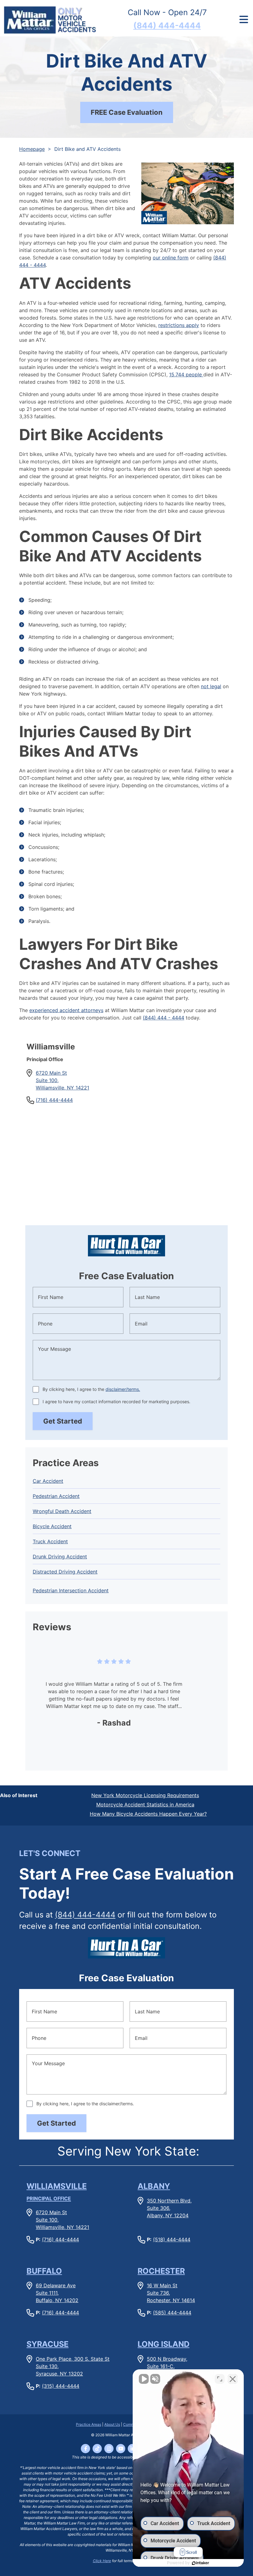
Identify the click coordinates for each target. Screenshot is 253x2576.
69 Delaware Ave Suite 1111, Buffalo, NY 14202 (57, 2293)
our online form (171, 258)
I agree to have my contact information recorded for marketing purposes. (116, 1402)
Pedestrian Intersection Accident (71, 1590)
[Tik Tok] (97, 2449)
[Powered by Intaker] (201, 2563)
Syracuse (48, 2344)
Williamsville (57, 2192)
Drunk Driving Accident (60, 1557)
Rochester (161, 2271)
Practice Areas (89, 2424)
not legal (211, 686)
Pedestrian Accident (56, 1496)
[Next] (212, 1699)
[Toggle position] (220, 2379)
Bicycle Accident (52, 1526)
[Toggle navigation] (244, 20)
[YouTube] (121, 2449)
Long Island (164, 2344)
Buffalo (44, 2271)
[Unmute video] (144, 2379)
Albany (154, 2186)
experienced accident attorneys (66, 1010)
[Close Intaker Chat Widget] (233, 2379)
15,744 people (186, 374)
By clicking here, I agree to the (91, 1389)
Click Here (102, 2561)
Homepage (32, 149)
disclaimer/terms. (123, 1389)
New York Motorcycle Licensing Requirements (145, 1795)
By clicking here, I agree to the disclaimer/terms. (85, 2104)
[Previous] (41, 1699)
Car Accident (48, 1481)
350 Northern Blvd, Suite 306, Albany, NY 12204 (169, 2208)
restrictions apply (179, 325)
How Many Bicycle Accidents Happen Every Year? (148, 1814)
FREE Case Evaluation (127, 112)
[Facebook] (85, 2449)
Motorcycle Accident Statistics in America (145, 1805)
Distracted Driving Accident (65, 1572)
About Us (112, 2424)
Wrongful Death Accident (62, 1511)
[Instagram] (109, 2449)
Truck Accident (50, 1541)
